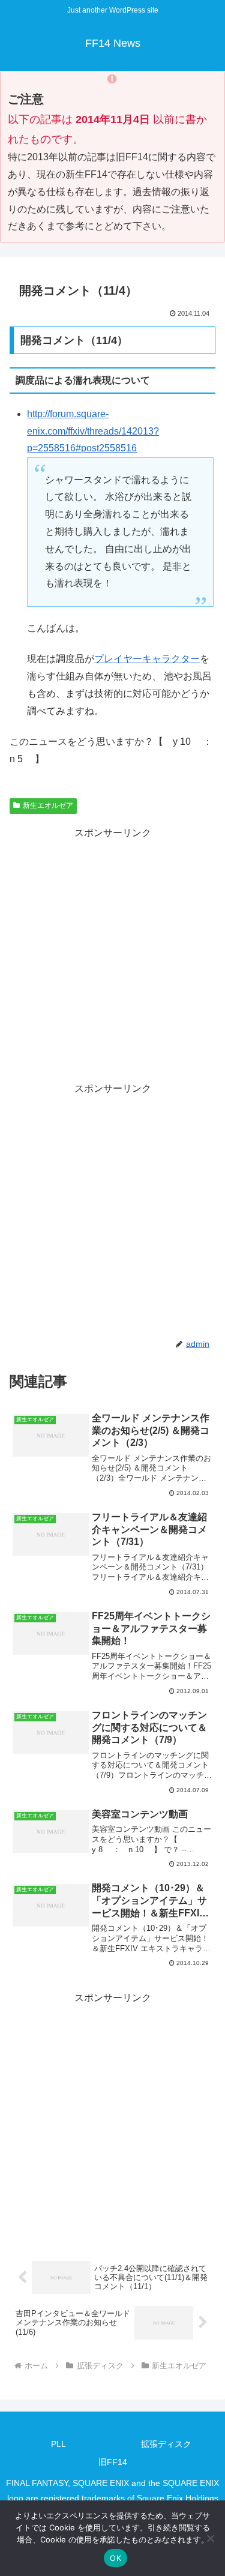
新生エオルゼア (48, 805)
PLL (58, 2444)
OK (115, 2558)
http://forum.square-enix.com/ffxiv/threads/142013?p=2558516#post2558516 (93, 431)
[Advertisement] (112, 955)
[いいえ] (210, 2538)
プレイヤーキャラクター (147, 659)
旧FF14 (113, 2462)
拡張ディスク (166, 2444)
